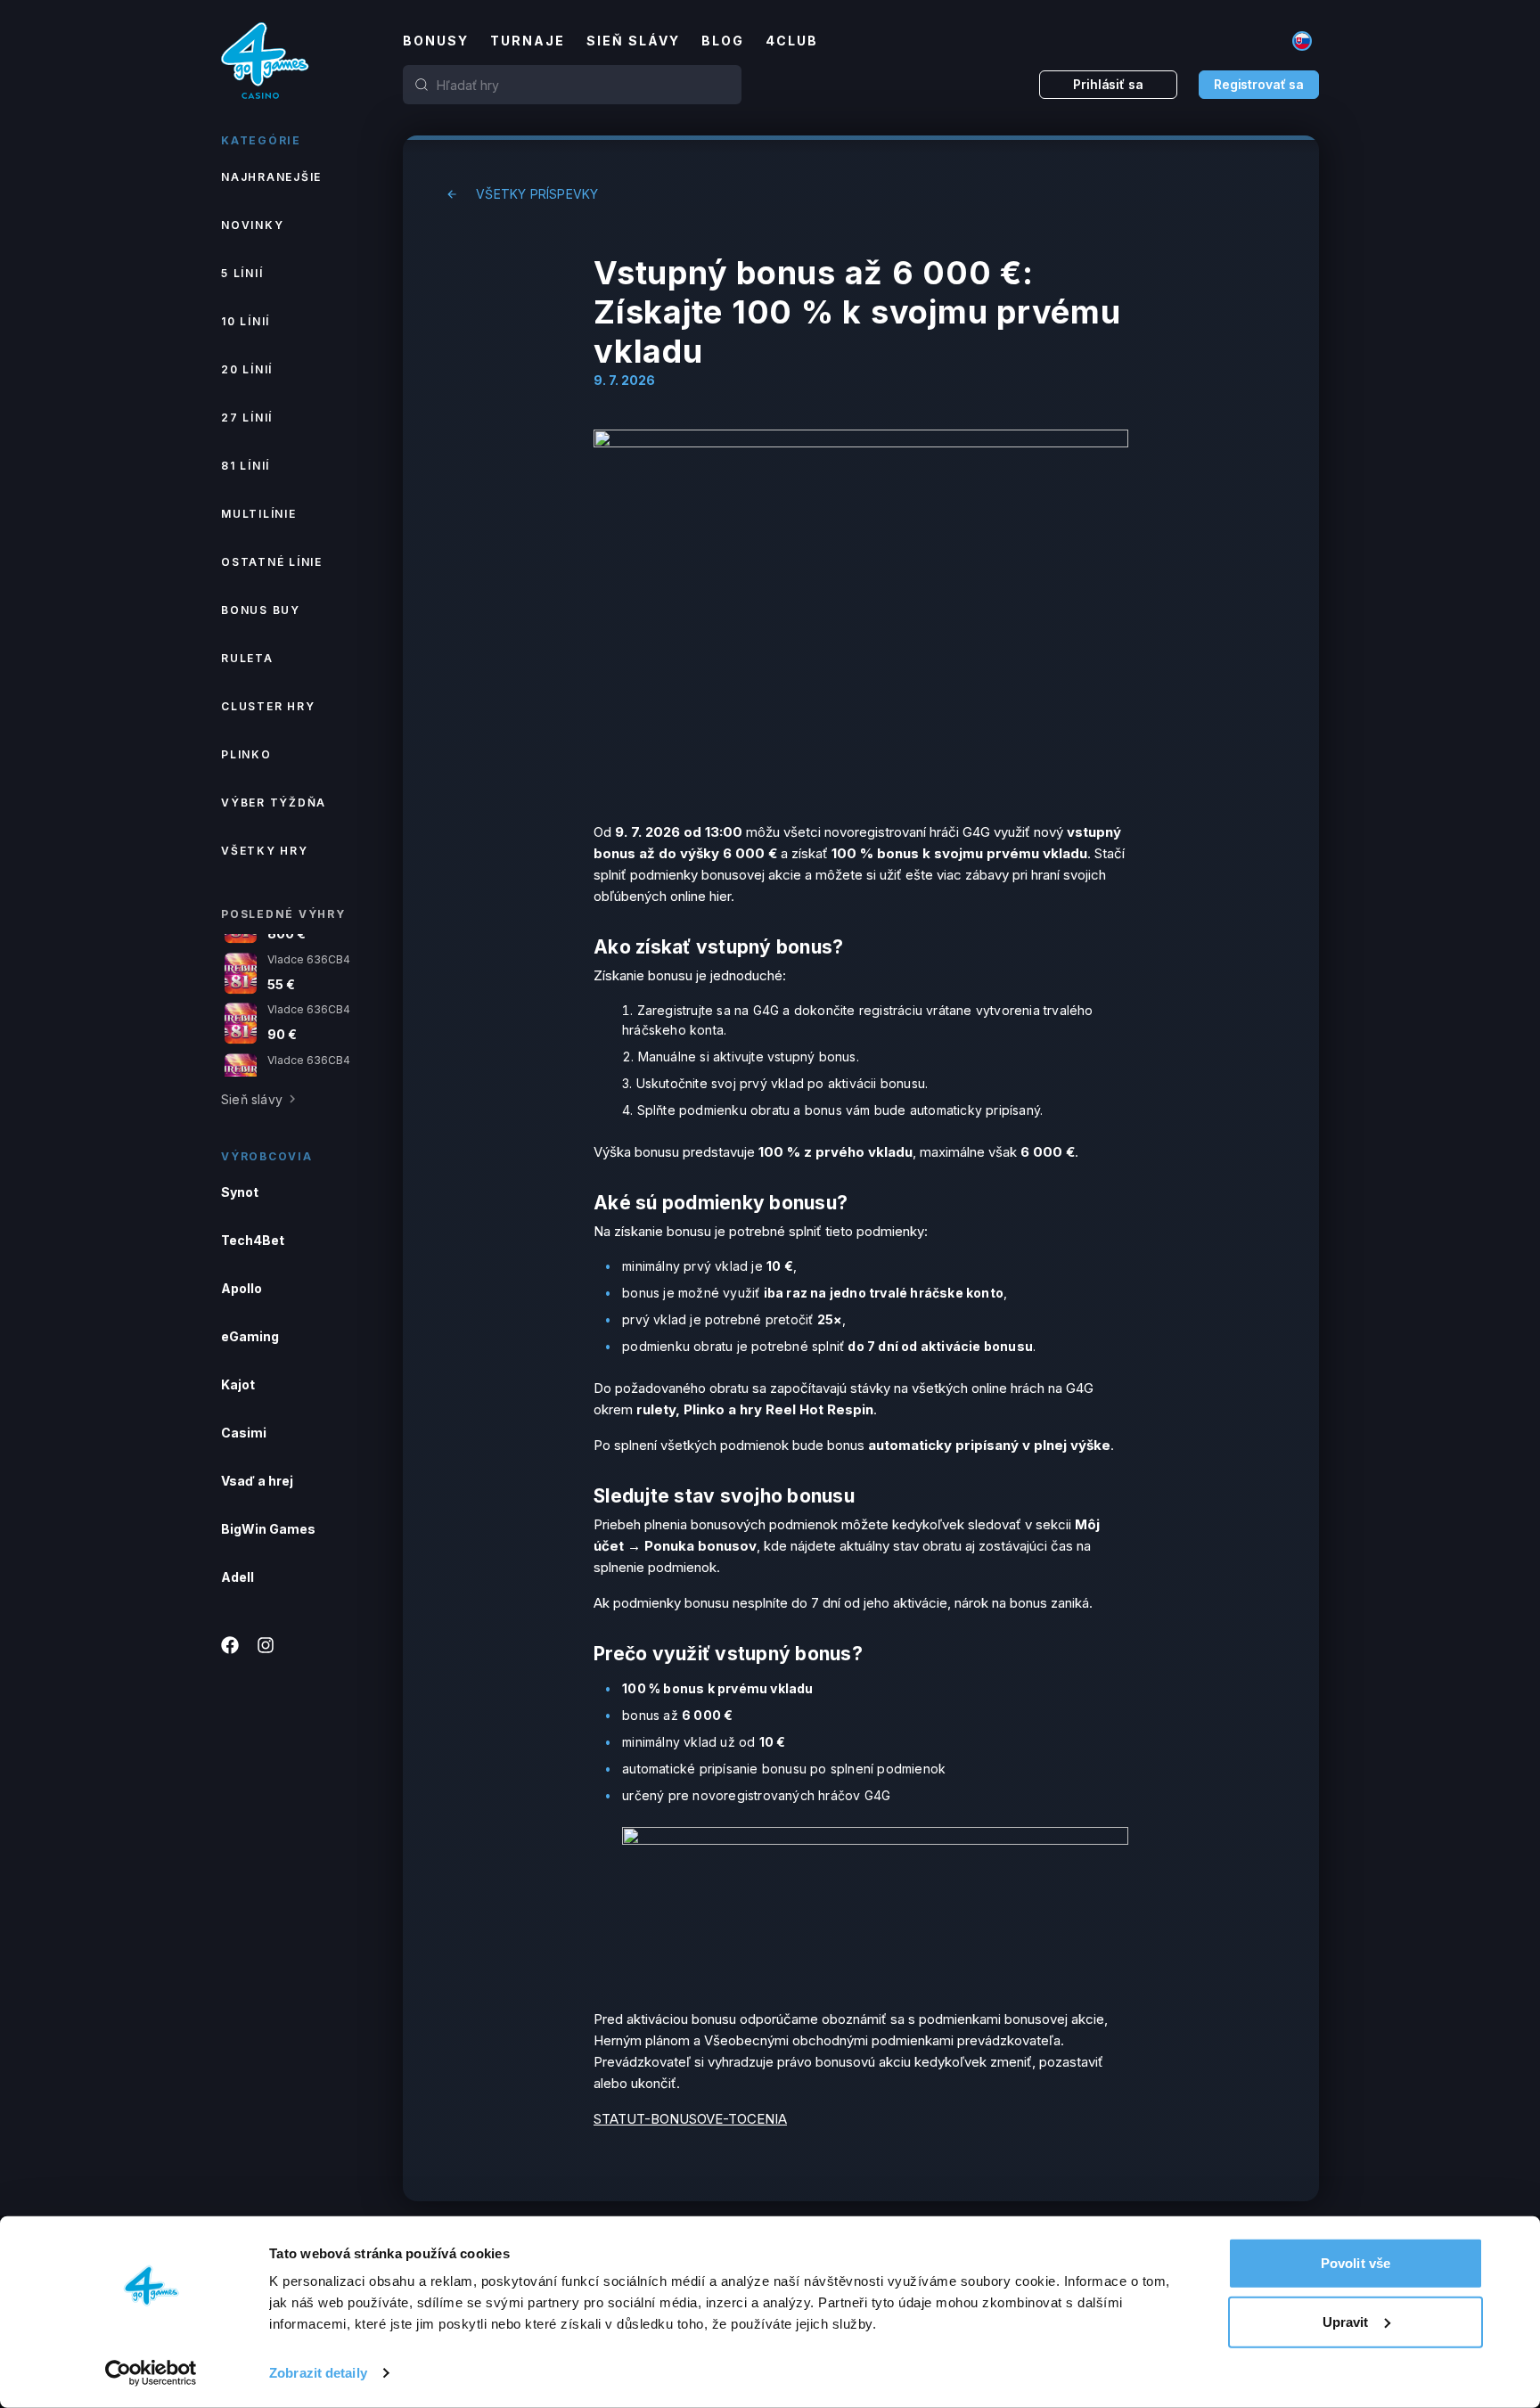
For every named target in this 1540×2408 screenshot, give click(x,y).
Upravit (1346, 2321)
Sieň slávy (633, 41)
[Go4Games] (266, 61)
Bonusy (436, 41)
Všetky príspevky (537, 194)
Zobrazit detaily (318, 2373)
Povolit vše (1356, 2263)
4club (792, 41)
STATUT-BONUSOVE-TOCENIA (690, 2119)
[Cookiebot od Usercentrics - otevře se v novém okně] (151, 2373)
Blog (723, 41)
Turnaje (528, 41)
